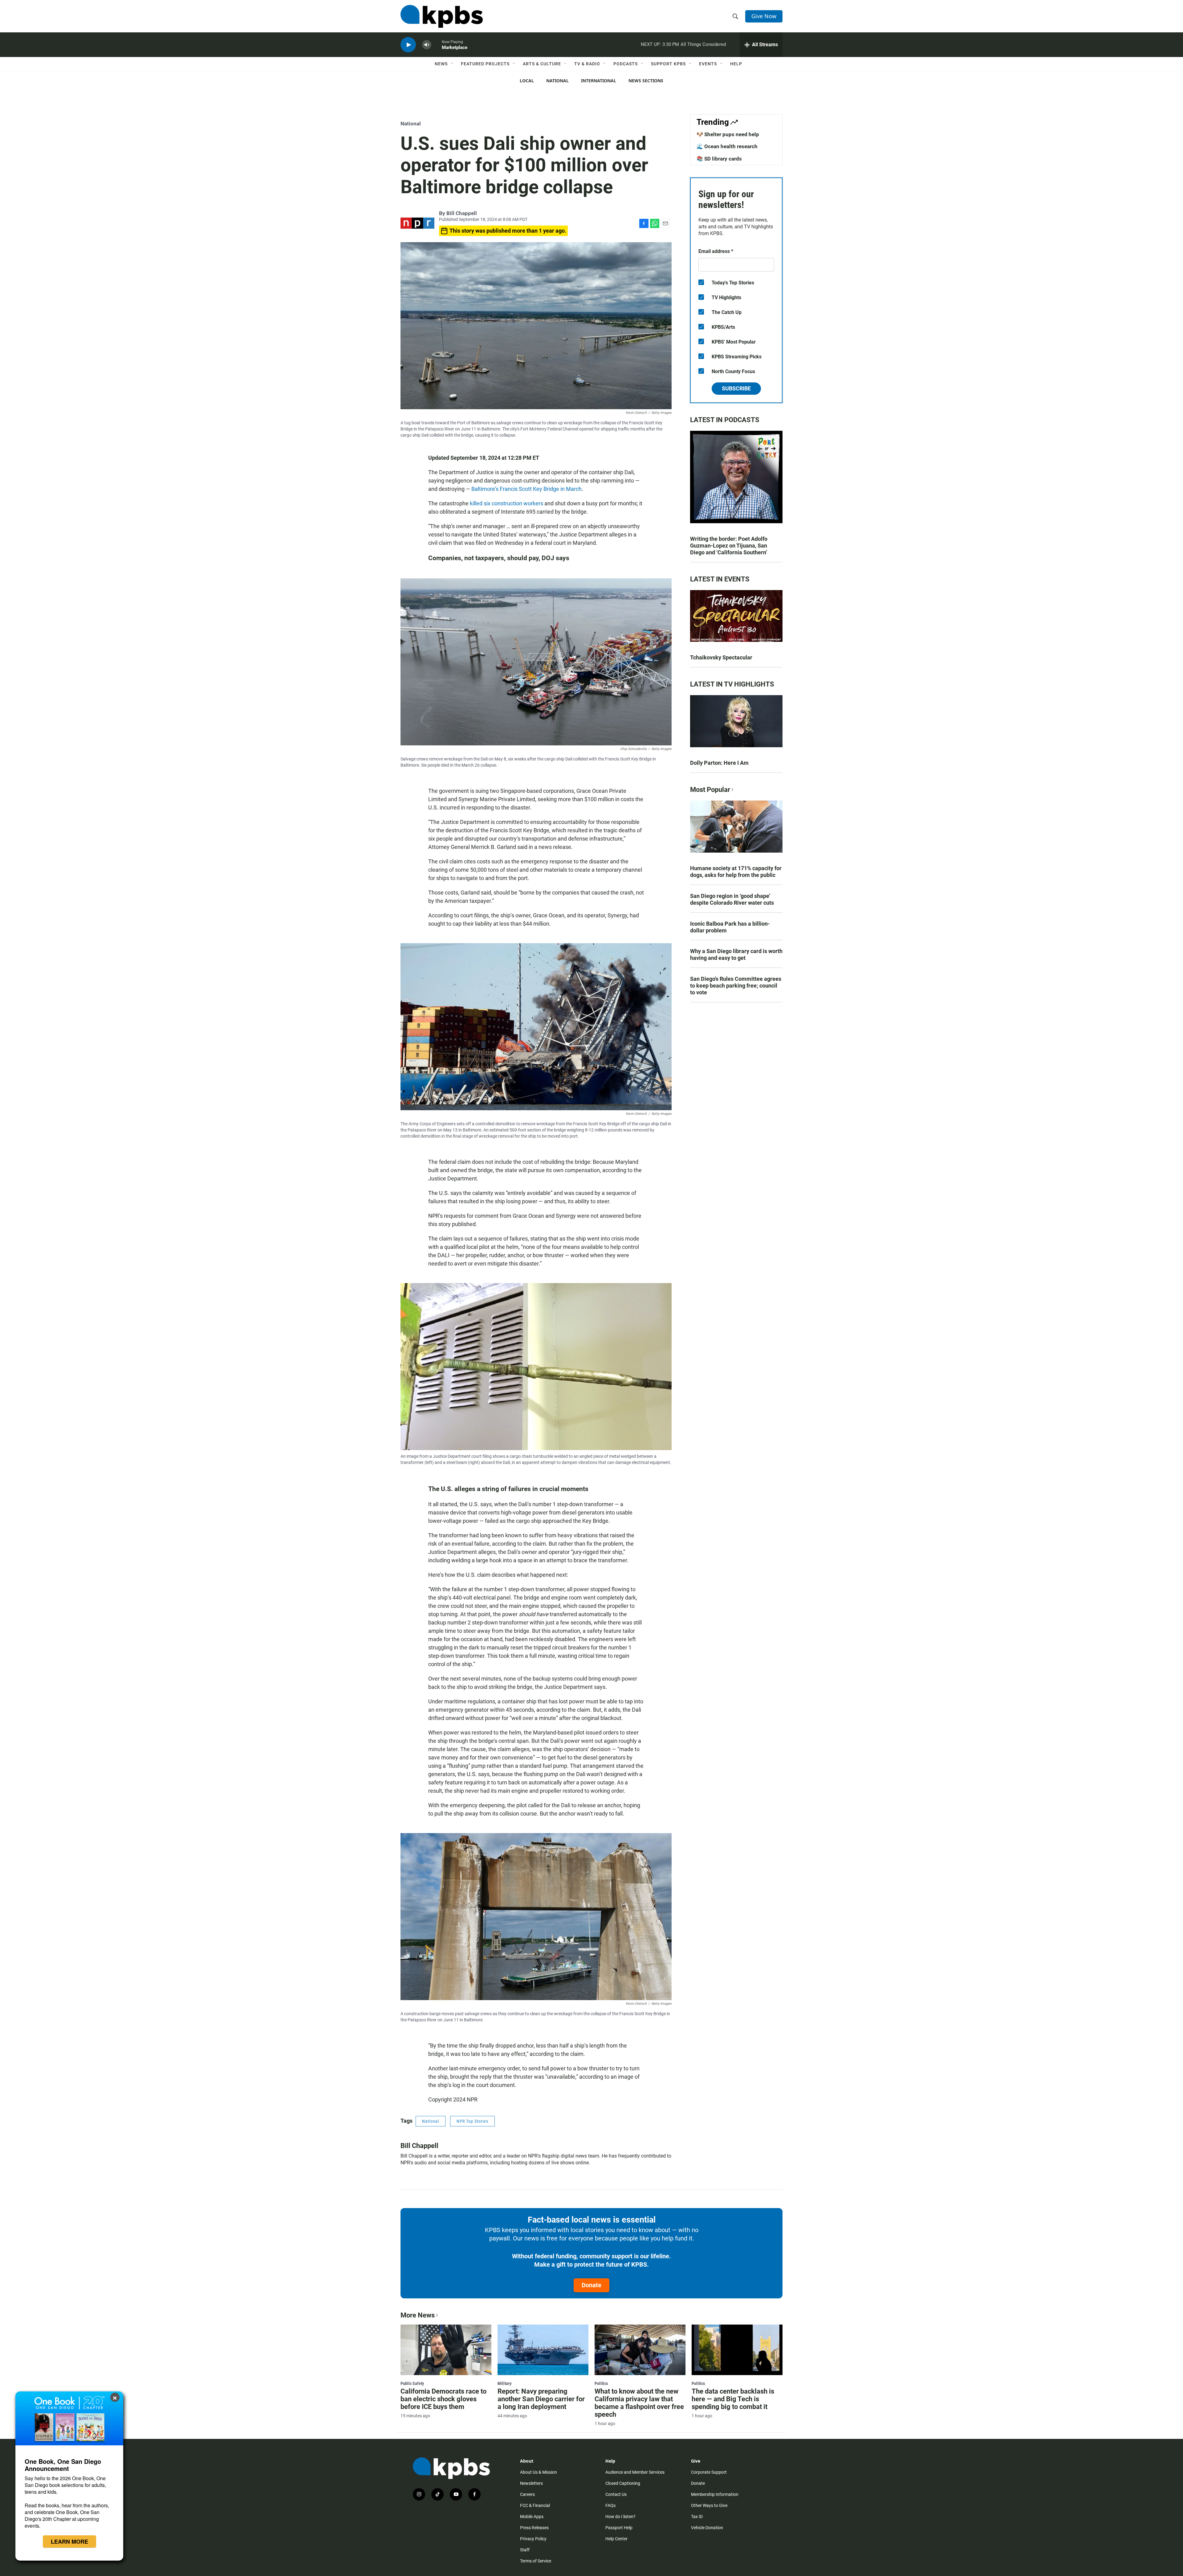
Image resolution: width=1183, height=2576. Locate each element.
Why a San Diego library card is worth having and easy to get (736, 954)
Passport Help (619, 2528)
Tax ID (697, 2517)
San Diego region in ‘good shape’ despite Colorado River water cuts (732, 899)
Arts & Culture (542, 64)
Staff (525, 2550)
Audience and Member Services (635, 2472)
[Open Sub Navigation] (452, 64)
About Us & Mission (539, 2472)
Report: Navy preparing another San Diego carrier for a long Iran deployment (541, 2399)
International (599, 81)
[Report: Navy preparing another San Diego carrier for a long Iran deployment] (543, 2350)
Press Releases (534, 2528)
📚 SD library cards (719, 159)
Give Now (764, 16)
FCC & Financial (535, 2505)
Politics (601, 2383)
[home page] (442, 16)
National (557, 81)
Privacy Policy (533, 2539)
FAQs (610, 2505)
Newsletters (531, 2483)
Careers (527, 2494)
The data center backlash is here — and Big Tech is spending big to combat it (733, 2399)
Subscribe (736, 388)
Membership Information (715, 2494)
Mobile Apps (532, 2517)
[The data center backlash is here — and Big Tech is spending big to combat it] (737, 2350)
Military (504, 2383)
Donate (591, 2285)
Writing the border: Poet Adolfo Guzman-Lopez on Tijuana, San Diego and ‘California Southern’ (729, 546)
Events (708, 64)
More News (418, 2315)
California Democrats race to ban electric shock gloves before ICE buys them (443, 2399)
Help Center (616, 2539)
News (441, 64)
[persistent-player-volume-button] (427, 45)
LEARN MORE (69, 2541)
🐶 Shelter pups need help (728, 134)
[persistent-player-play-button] (408, 45)
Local (527, 81)
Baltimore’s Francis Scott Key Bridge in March (526, 489)
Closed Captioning (623, 2483)
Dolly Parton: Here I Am (719, 763)
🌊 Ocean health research (727, 146)
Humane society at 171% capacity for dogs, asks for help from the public (736, 872)
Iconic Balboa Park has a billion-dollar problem (730, 927)
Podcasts (626, 64)
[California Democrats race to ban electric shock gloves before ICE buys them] (446, 2350)
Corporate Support (709, 2472)
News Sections (646, 81)
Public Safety (412, 2383)
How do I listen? (620, 2517)
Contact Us (616, 2494)
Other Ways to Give (709, 2505)
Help (736, 64)
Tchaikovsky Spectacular (721, 657)
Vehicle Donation (707, 2528)
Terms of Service (536, 2561)
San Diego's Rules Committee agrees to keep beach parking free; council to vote (736, 986)
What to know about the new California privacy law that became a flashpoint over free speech (639, 2403)
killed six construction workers (506, 503)
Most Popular (710, 790)
